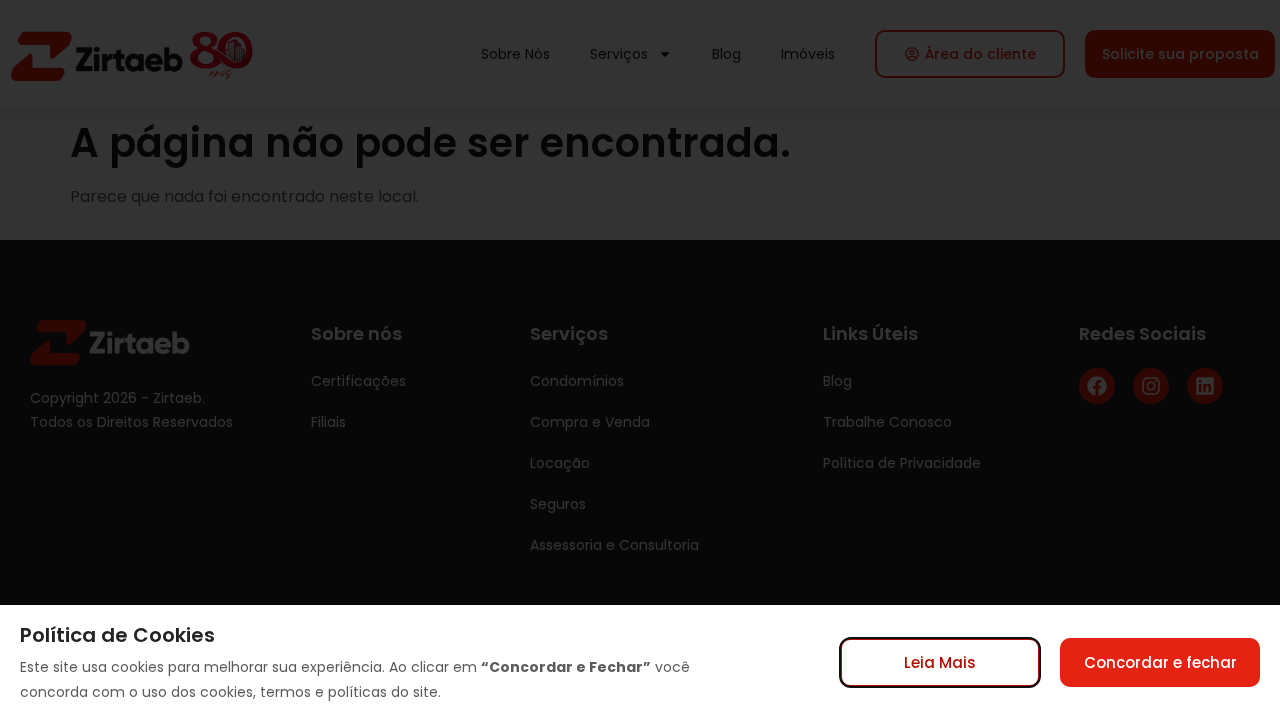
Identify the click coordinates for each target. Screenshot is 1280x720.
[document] (640, 360)
